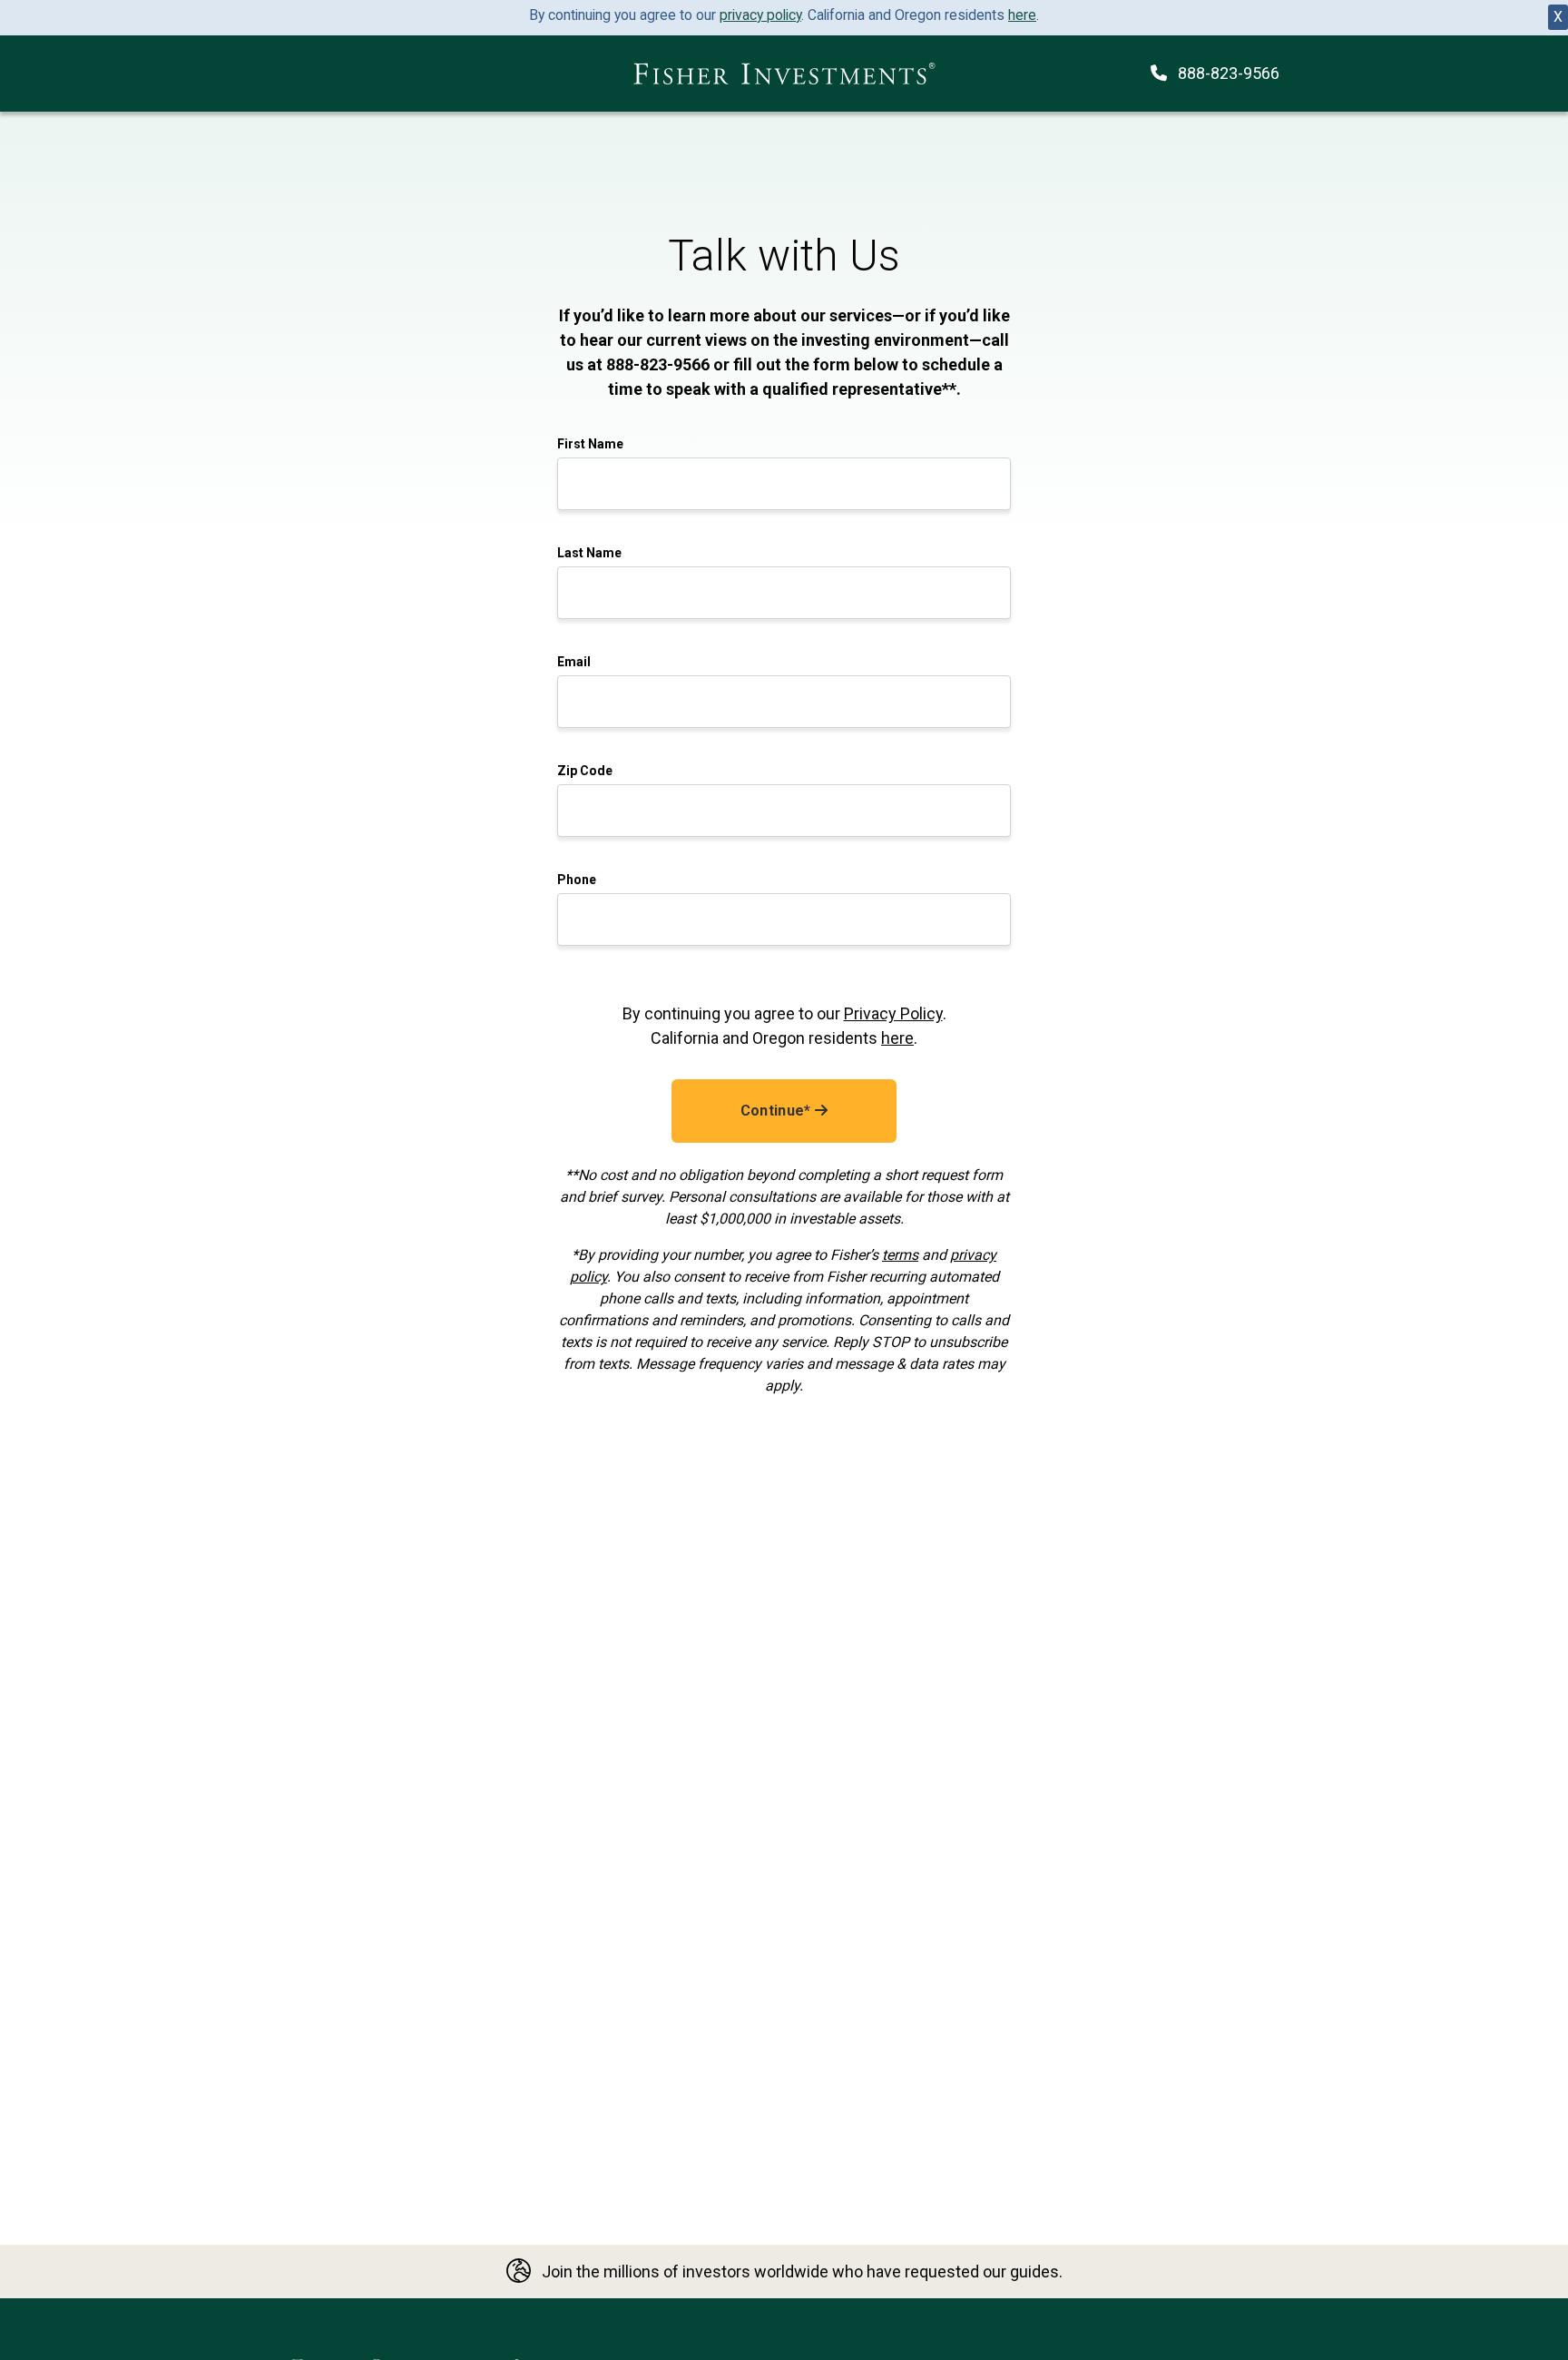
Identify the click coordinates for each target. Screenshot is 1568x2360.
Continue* (778, 1111)
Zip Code (585, 771)
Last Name (589, 553)
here (1022, 15)
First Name (590, 444)
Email (574, 662)
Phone (577, 880)
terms (900, 1255)
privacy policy (760, 15)
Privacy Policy (893, 1013)
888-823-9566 (1229, 73)
